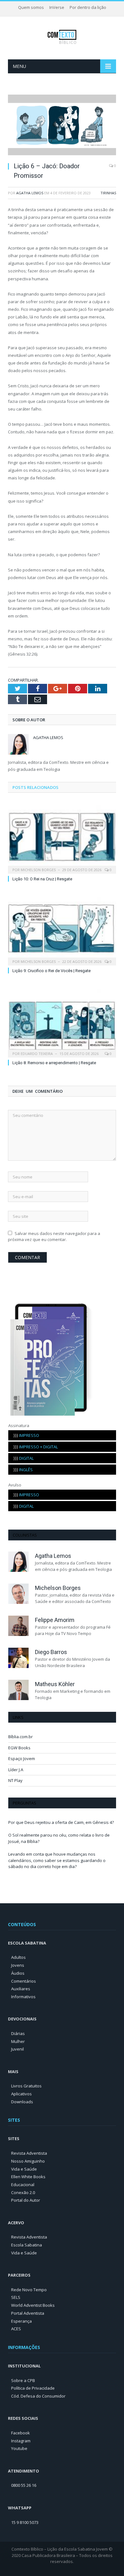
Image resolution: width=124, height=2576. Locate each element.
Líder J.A (16, 1770)
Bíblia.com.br (21, 1737)
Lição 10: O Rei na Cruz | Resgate (42, 879)
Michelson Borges (38, 870)
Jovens (18, 1965)
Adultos (18, 1957)
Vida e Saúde (24, 2169)
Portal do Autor (26, 2200)
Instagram (21, 2441)
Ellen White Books (28, 2177)
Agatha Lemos (30, 193)
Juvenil (17, 2049)
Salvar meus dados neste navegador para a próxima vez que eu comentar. (54, 1237)
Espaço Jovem (22, 1758)
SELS (16, 2297)
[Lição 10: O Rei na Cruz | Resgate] (62, 837)
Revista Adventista (29, 2153)
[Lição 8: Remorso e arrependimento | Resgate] (62, 1020)
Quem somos (31, 7)
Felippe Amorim (55, 1620)
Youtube (19, 2448)
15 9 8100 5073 (25, 2522)
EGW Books (19, 1748)
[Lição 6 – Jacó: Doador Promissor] (62, 126)
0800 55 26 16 (24, 2485)
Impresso (26, 1435)
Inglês (23, 1470)
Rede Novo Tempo (29, 2290)
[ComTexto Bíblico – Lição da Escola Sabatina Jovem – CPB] (62, 36)
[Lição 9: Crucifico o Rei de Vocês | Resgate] (62, 929)
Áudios (18, 1973)
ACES (16, 2329)
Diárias (18, 2033)
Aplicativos (21, 2094)
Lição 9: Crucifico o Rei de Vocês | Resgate (52, 971)
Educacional (23, 2185)
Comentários (24, 1981)
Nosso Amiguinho (28, 2161)
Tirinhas (108, 193)
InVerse (57, 7)
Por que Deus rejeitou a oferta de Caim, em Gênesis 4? (61, 1822)
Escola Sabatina (27, 2245)
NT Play (15, 1780)
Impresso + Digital (36, 1447)
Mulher (18, 2041)
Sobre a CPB (23, 2380)
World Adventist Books (33, 2305)
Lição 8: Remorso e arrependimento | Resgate (54, 1063)
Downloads (22, 2102)
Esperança (21, 2321)
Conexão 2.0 (23, 2192)
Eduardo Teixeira (37, 1054)
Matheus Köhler (55, 1684)
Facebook (21, 2433)
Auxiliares (21, 1989)
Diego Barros (51, 1652)
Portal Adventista (28, 2313)
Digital (24, 1458)
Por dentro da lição (88, 7)
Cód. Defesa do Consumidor (38, 2396)
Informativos (23, 1997)
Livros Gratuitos (26, 2086)
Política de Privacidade (33, 2388)
